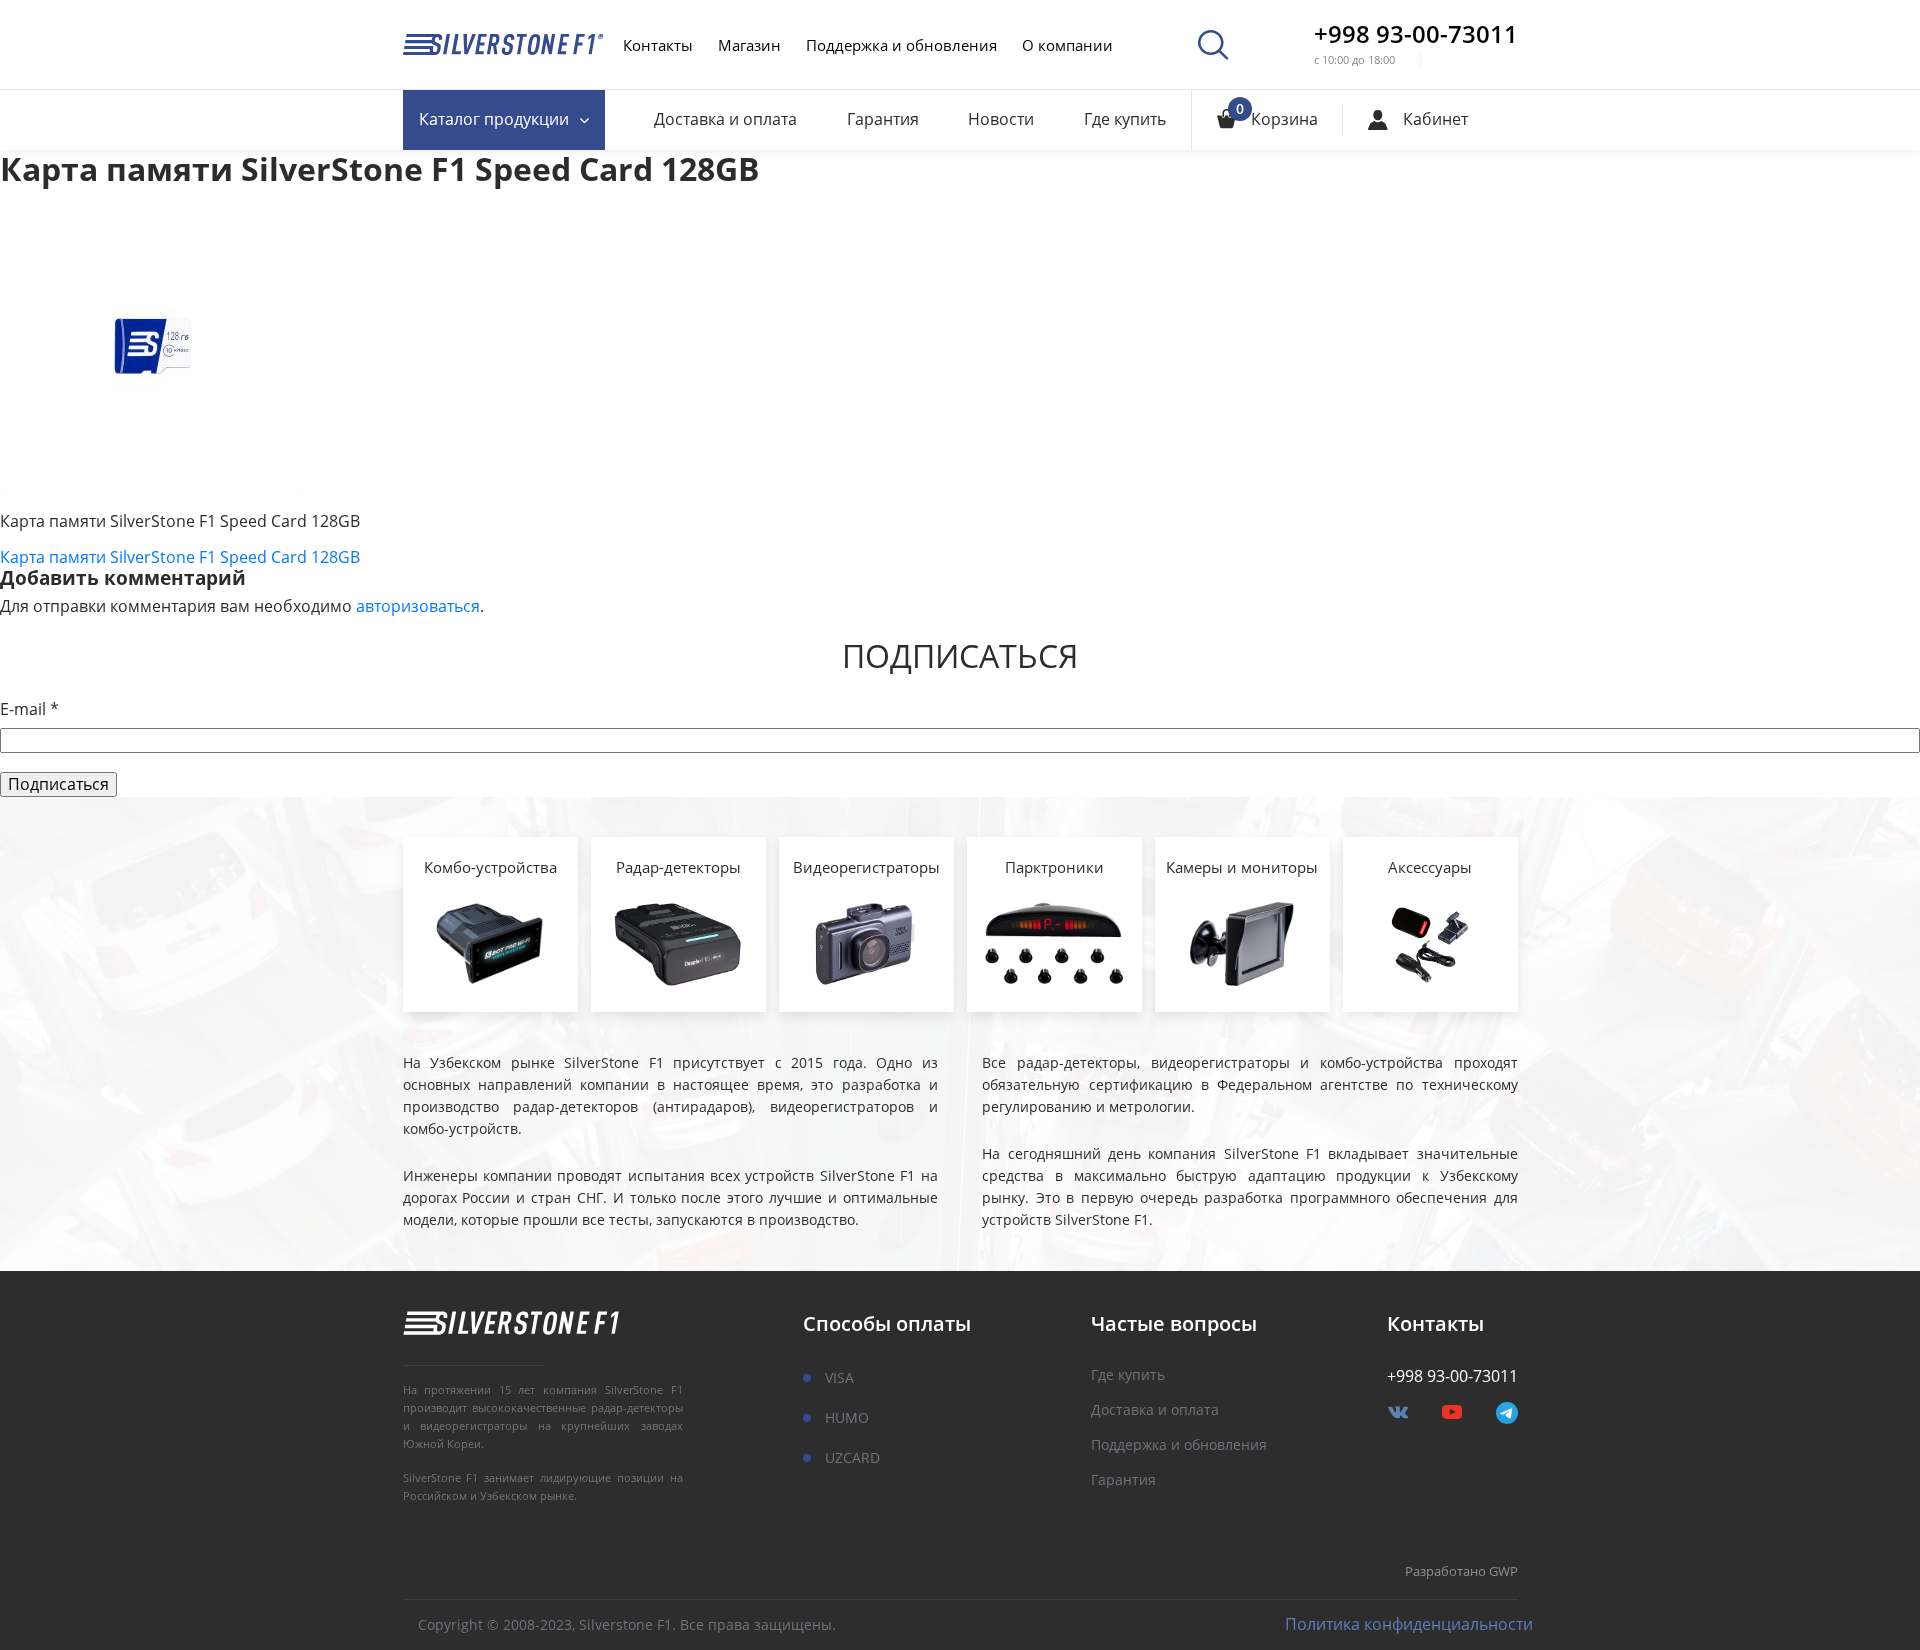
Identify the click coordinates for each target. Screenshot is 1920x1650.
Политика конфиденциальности (1409, 1624)
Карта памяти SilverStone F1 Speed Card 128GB (180, 557)
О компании (1067, 45)
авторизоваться (418, 606)
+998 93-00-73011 (1416, 34)
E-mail (29, 709)
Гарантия (883, 119)
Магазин (749, 45)
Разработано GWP (1461, 1572)
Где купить (1125, 119)
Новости (1001, 119)
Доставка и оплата (725, 119)
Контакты (658, 45)
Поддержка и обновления (901, 45)
